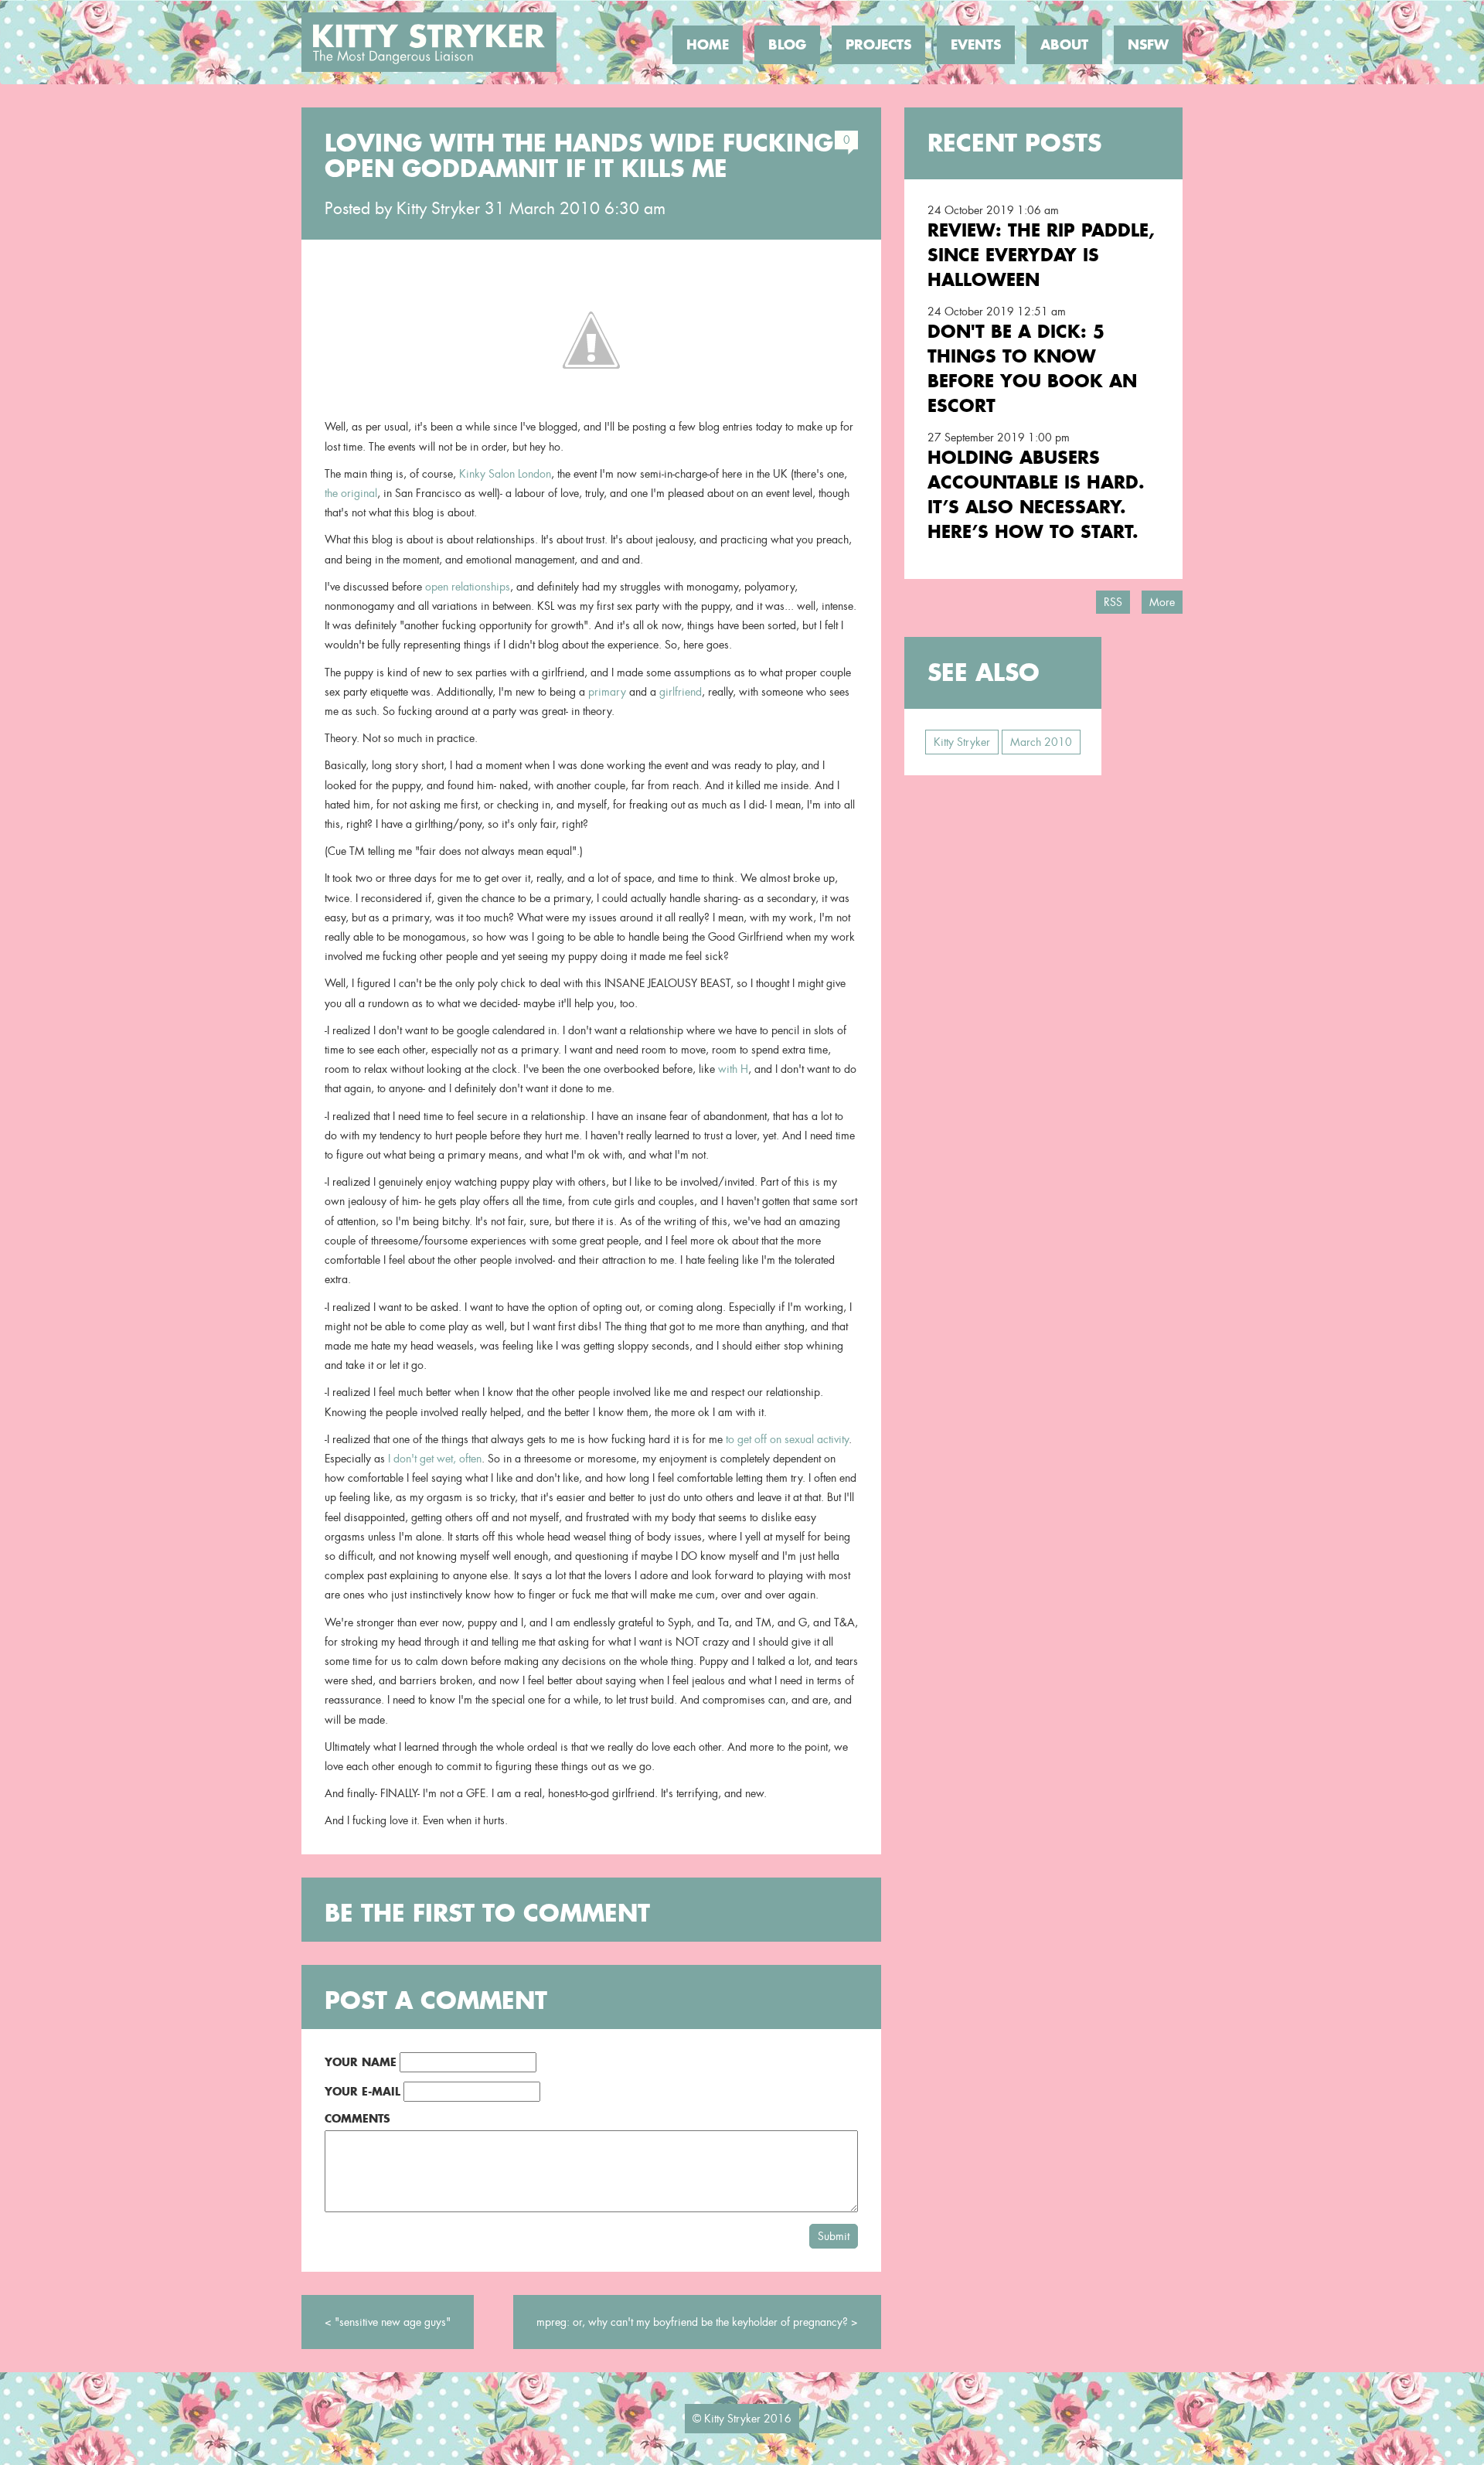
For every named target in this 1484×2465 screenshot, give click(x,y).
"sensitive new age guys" (393, 2322)
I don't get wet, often (435, 1459)
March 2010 (1041, 742)
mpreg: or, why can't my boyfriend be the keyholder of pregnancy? (692, 2322)
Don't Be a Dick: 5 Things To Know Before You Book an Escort (1032, 368)
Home (708, 45)
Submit (834, 2236)
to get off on (754, 1439)
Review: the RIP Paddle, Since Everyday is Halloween (1041, 255)
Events (976, 45)
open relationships (468, 587)
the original (351, 493)
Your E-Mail (362, 2091)
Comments (357, 2118)
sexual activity (817, 1439)
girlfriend (681, 692)
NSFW (1148, 45)
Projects (878, 45)
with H (733, 1069)
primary (607, 692)
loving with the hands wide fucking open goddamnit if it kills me (579, 156)
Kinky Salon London (505, 474)
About (1064, 45)
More (1162, 602)
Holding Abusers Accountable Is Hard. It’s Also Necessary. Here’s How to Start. (1036, 494)
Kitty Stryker (438, 209)
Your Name (361, 2062)
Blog (787, 45)
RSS (1113, 602)
